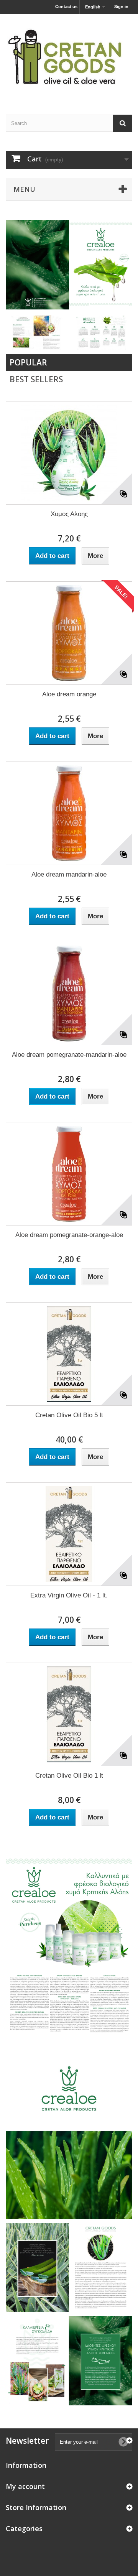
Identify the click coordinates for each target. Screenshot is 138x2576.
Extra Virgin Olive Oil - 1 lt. (69, 1595)
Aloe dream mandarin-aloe (69, 874)
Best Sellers (36, 379)
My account (25, 2486)
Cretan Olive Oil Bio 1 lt (69, 1776)
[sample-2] (69, 265)
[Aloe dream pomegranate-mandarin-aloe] (69, 994)
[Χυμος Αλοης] (69, 453)
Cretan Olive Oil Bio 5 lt (69, 1415)
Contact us (66, 7)
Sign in (121, 7)
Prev (99, 296)
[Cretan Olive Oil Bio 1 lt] (69, 1714)
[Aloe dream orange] (69, 633)
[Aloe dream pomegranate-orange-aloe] (69, 1174)
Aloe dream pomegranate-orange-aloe (69, 1235)
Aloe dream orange (69, 694)
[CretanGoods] (69, 58)
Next (118, 296)
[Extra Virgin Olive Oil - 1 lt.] (69, 1534)
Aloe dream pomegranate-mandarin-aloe (69, 1055)
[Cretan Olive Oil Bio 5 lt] (69, 1354)
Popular (28, 362)
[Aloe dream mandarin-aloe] (69, 813)
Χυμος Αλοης (69, 514)
